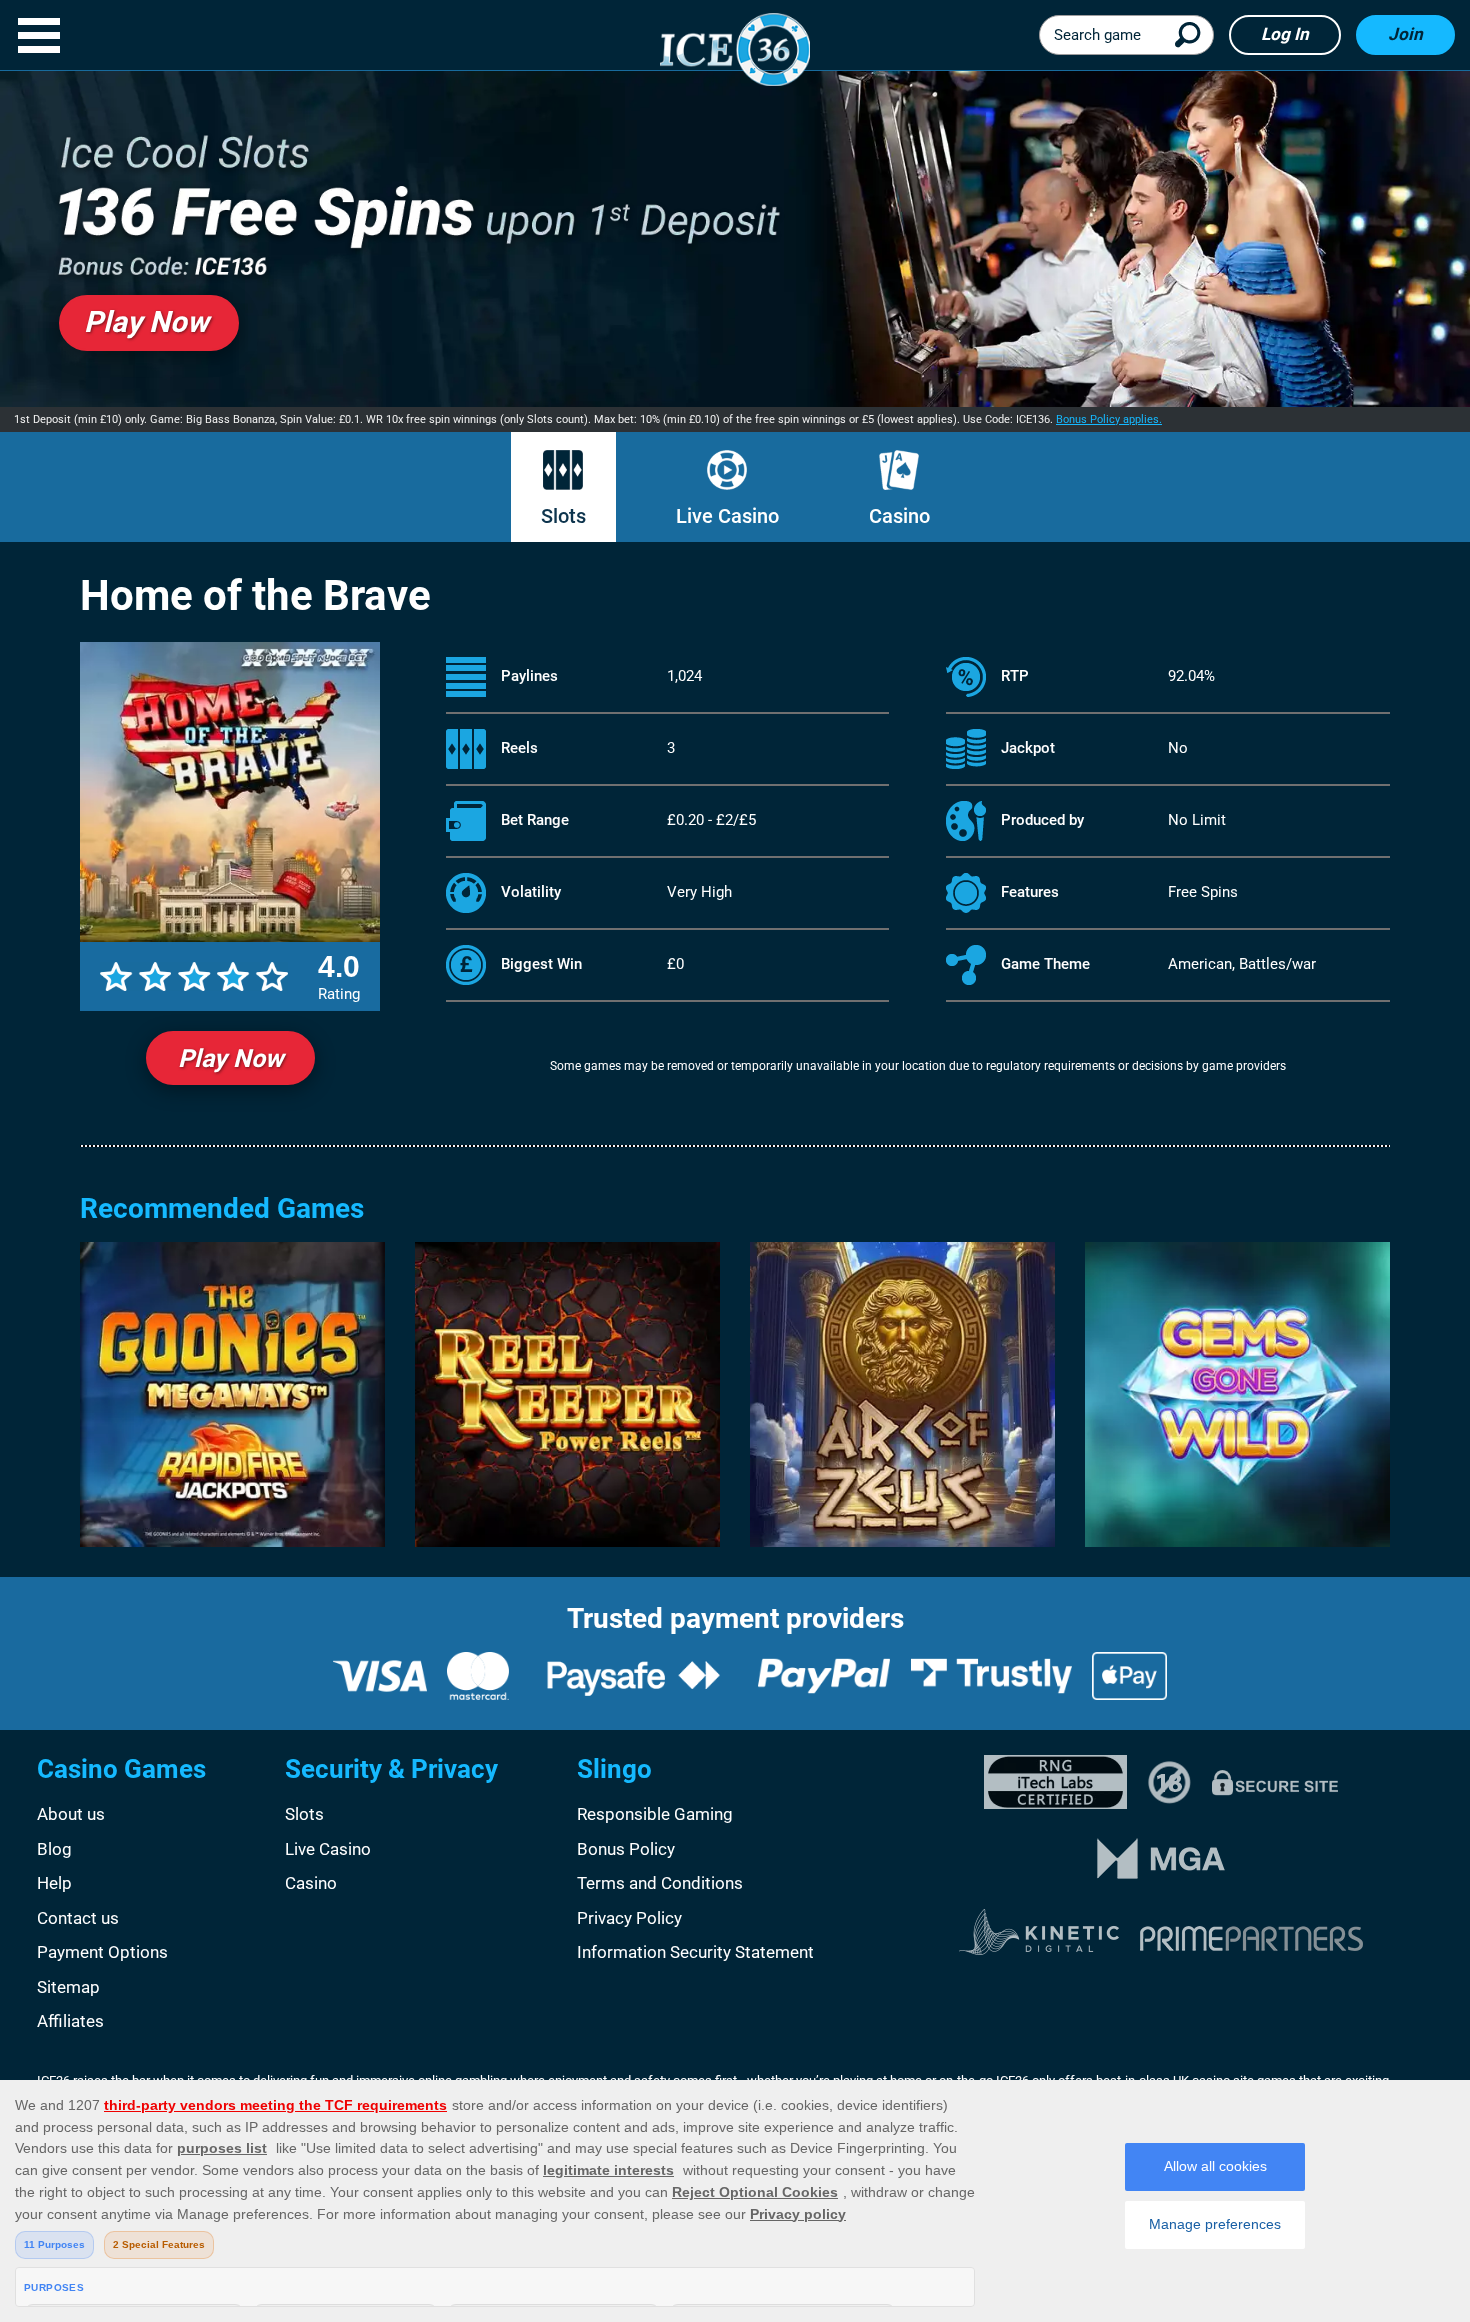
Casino (899, 516)
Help (54, 1883)
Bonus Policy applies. (1109, 419)
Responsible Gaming (655, 1814)
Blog (54, 1849)
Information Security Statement (695, 1952)
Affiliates (70, 2021)
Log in (1285, 34)
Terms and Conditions (660, 1883)
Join (1405, 34)
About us (71, 1814)
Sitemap (68, 1987)
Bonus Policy (626, 1849)
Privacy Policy (629, 1918)
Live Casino (727, 516)
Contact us (78, 1918)
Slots (563, 516)
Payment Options (102, 1952)
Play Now (230, 1058)
